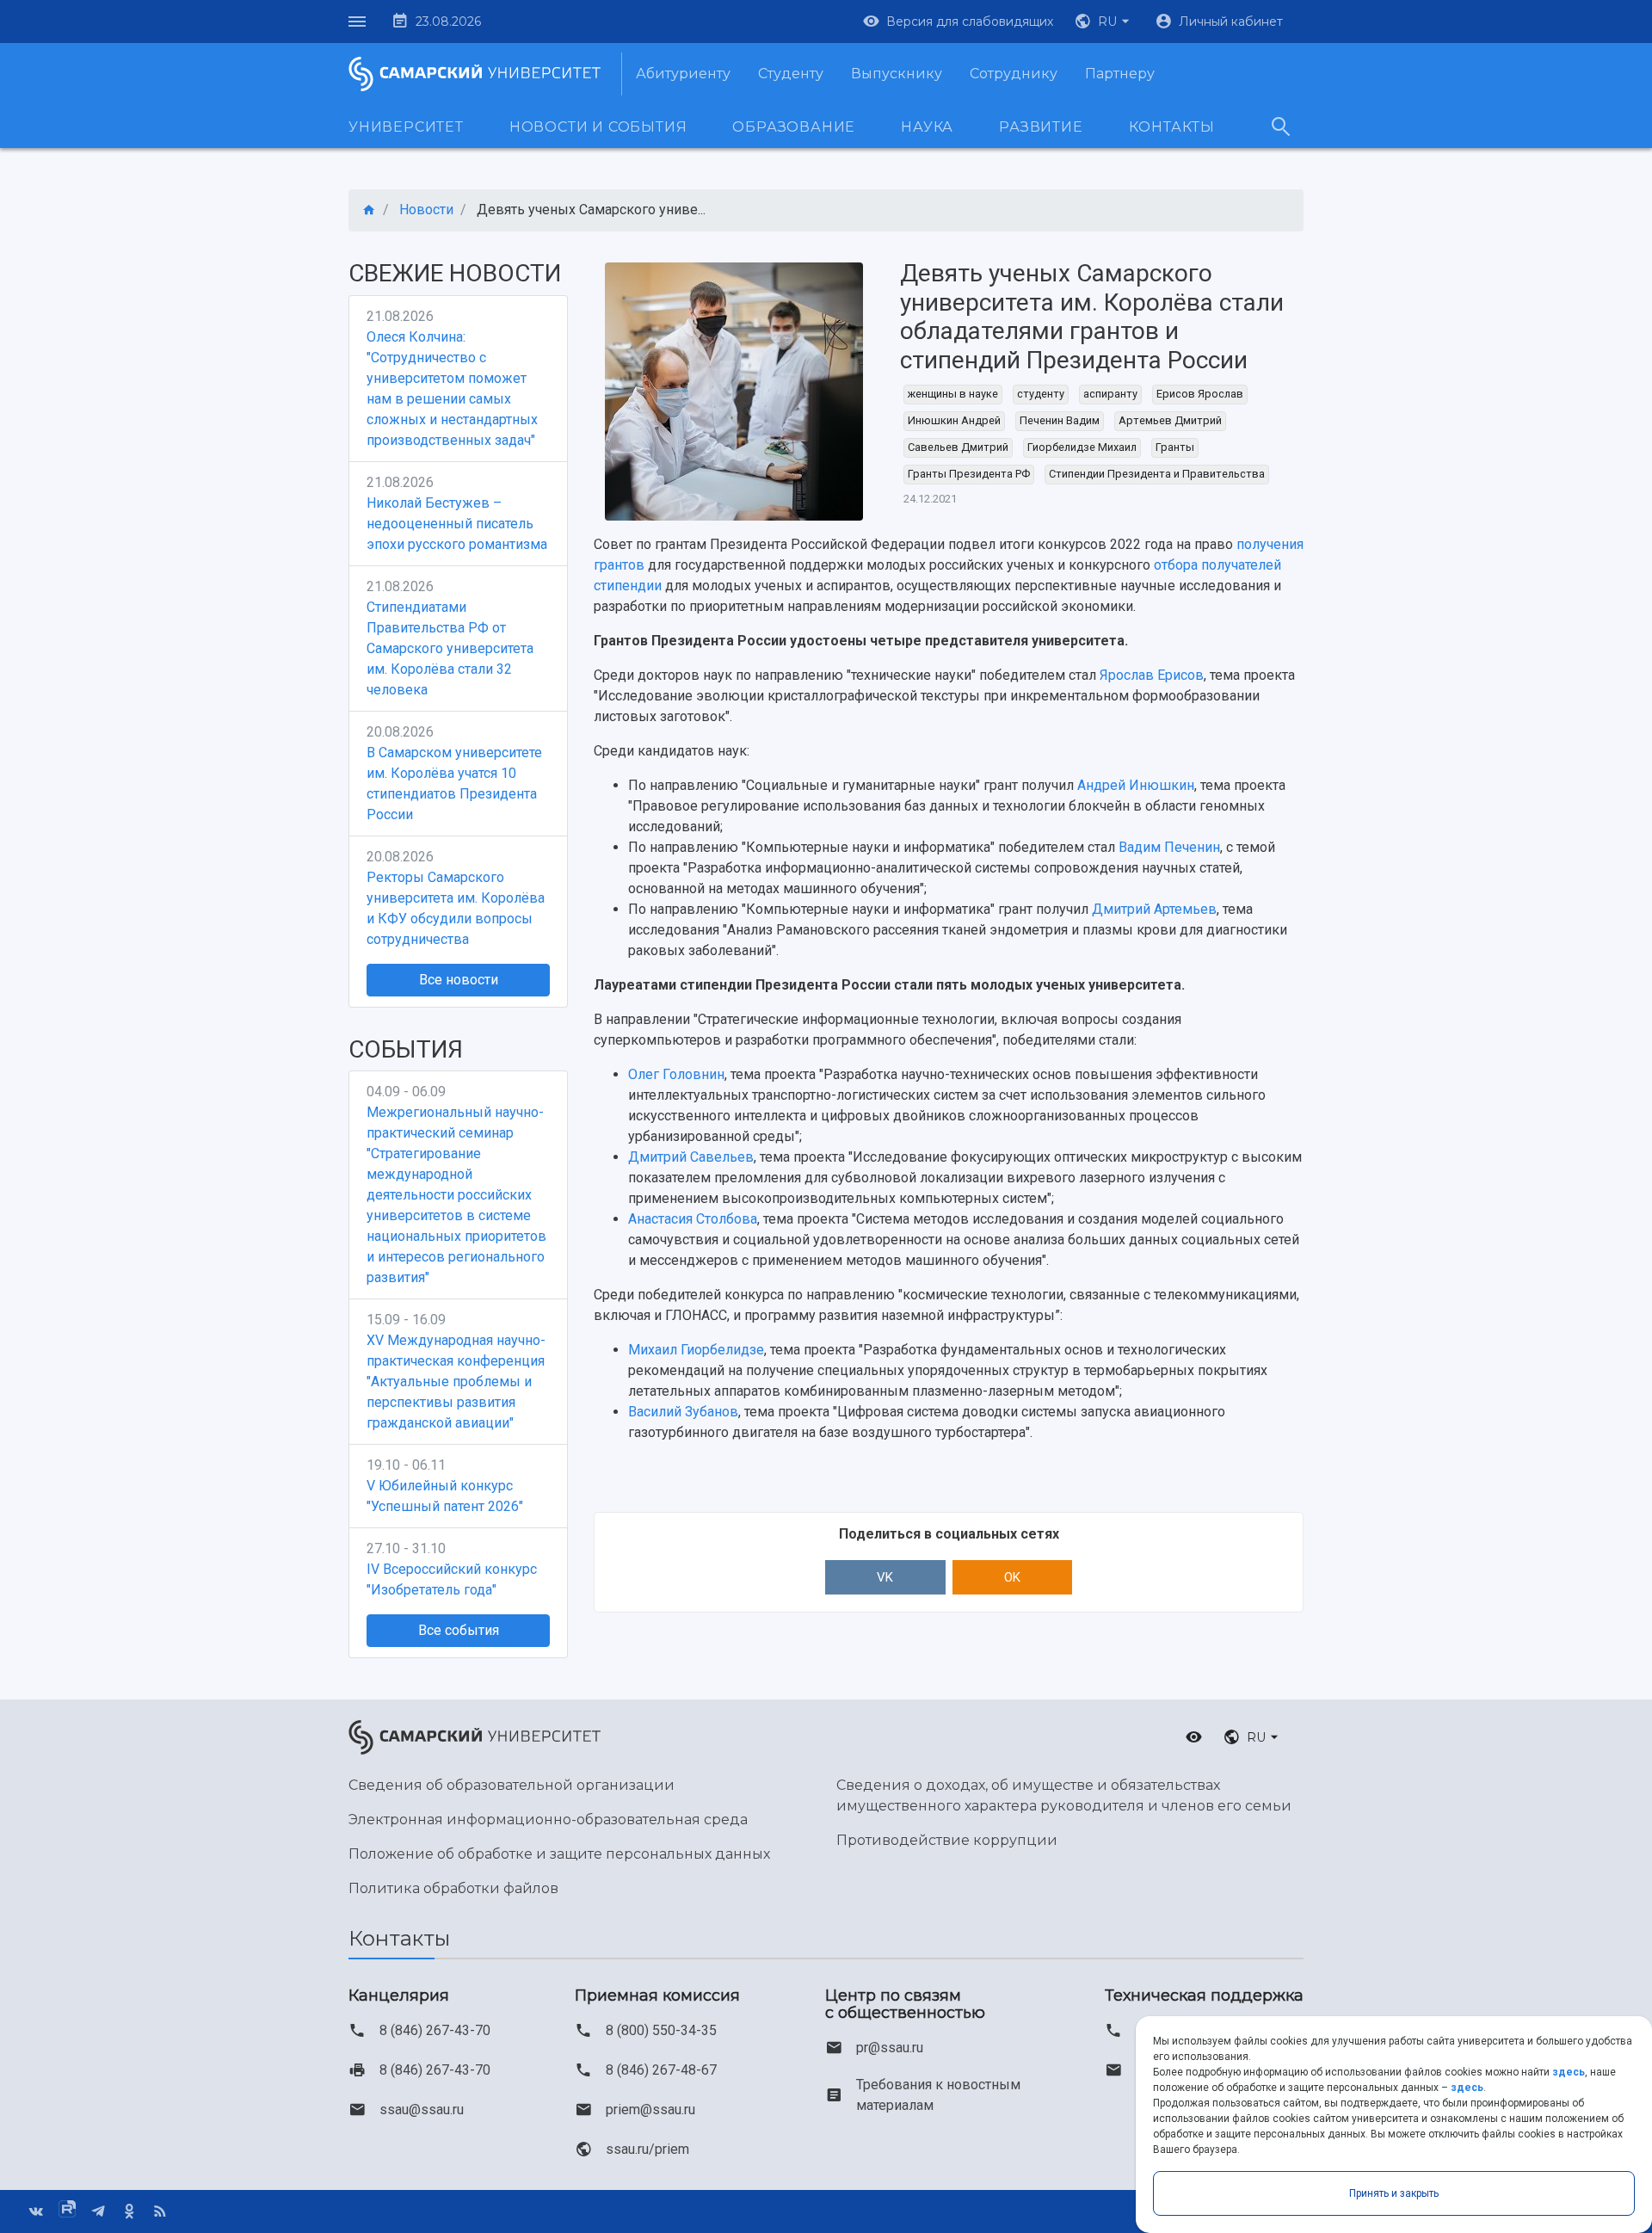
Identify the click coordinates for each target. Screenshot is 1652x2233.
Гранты (1175, 447)
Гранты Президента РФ (969, 474)
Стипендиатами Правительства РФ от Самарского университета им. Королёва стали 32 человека (450, 648)
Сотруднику (1014, 74)
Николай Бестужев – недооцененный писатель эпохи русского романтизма (457, 524)
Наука (927, 127)
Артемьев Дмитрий (1170, 420)
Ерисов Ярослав (1200, 394)
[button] (1104, 22)
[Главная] (369, 210)
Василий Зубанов (683, 1412)
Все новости (459, 980)
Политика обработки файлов (453, 1888)
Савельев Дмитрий (958, 447)
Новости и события (598, 127)
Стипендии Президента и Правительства (1157, 474)
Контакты (1172, 127)
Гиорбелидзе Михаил (1082, 447)
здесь (1569, 2072)
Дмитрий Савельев (691, 1157)
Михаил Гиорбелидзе (696, 1350)
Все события (459, 1630)
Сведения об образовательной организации (512, 1785)
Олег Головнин (676, 1074)
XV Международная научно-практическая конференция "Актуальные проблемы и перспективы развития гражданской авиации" (456, 1382)
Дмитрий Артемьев (1154, 909)
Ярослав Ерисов (1152, 675)
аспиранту (1110, 394)
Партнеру (1120, 74)
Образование (794, 127)
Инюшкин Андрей (954, 420)
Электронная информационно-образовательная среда (548, 1820)
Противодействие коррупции (947, 1840)
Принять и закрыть (1394, 2193)
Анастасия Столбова (693, 1219)
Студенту (791, 74)
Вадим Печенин (1169, 847)
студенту (1041, 394)
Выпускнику (897, 74)
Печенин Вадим (1060, 420)
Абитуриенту (683, 74)
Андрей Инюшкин (1136, 785)
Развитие (1041, 127)
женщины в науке (953, 394)
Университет (406, 127)
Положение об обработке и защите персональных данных (559, 1854)
